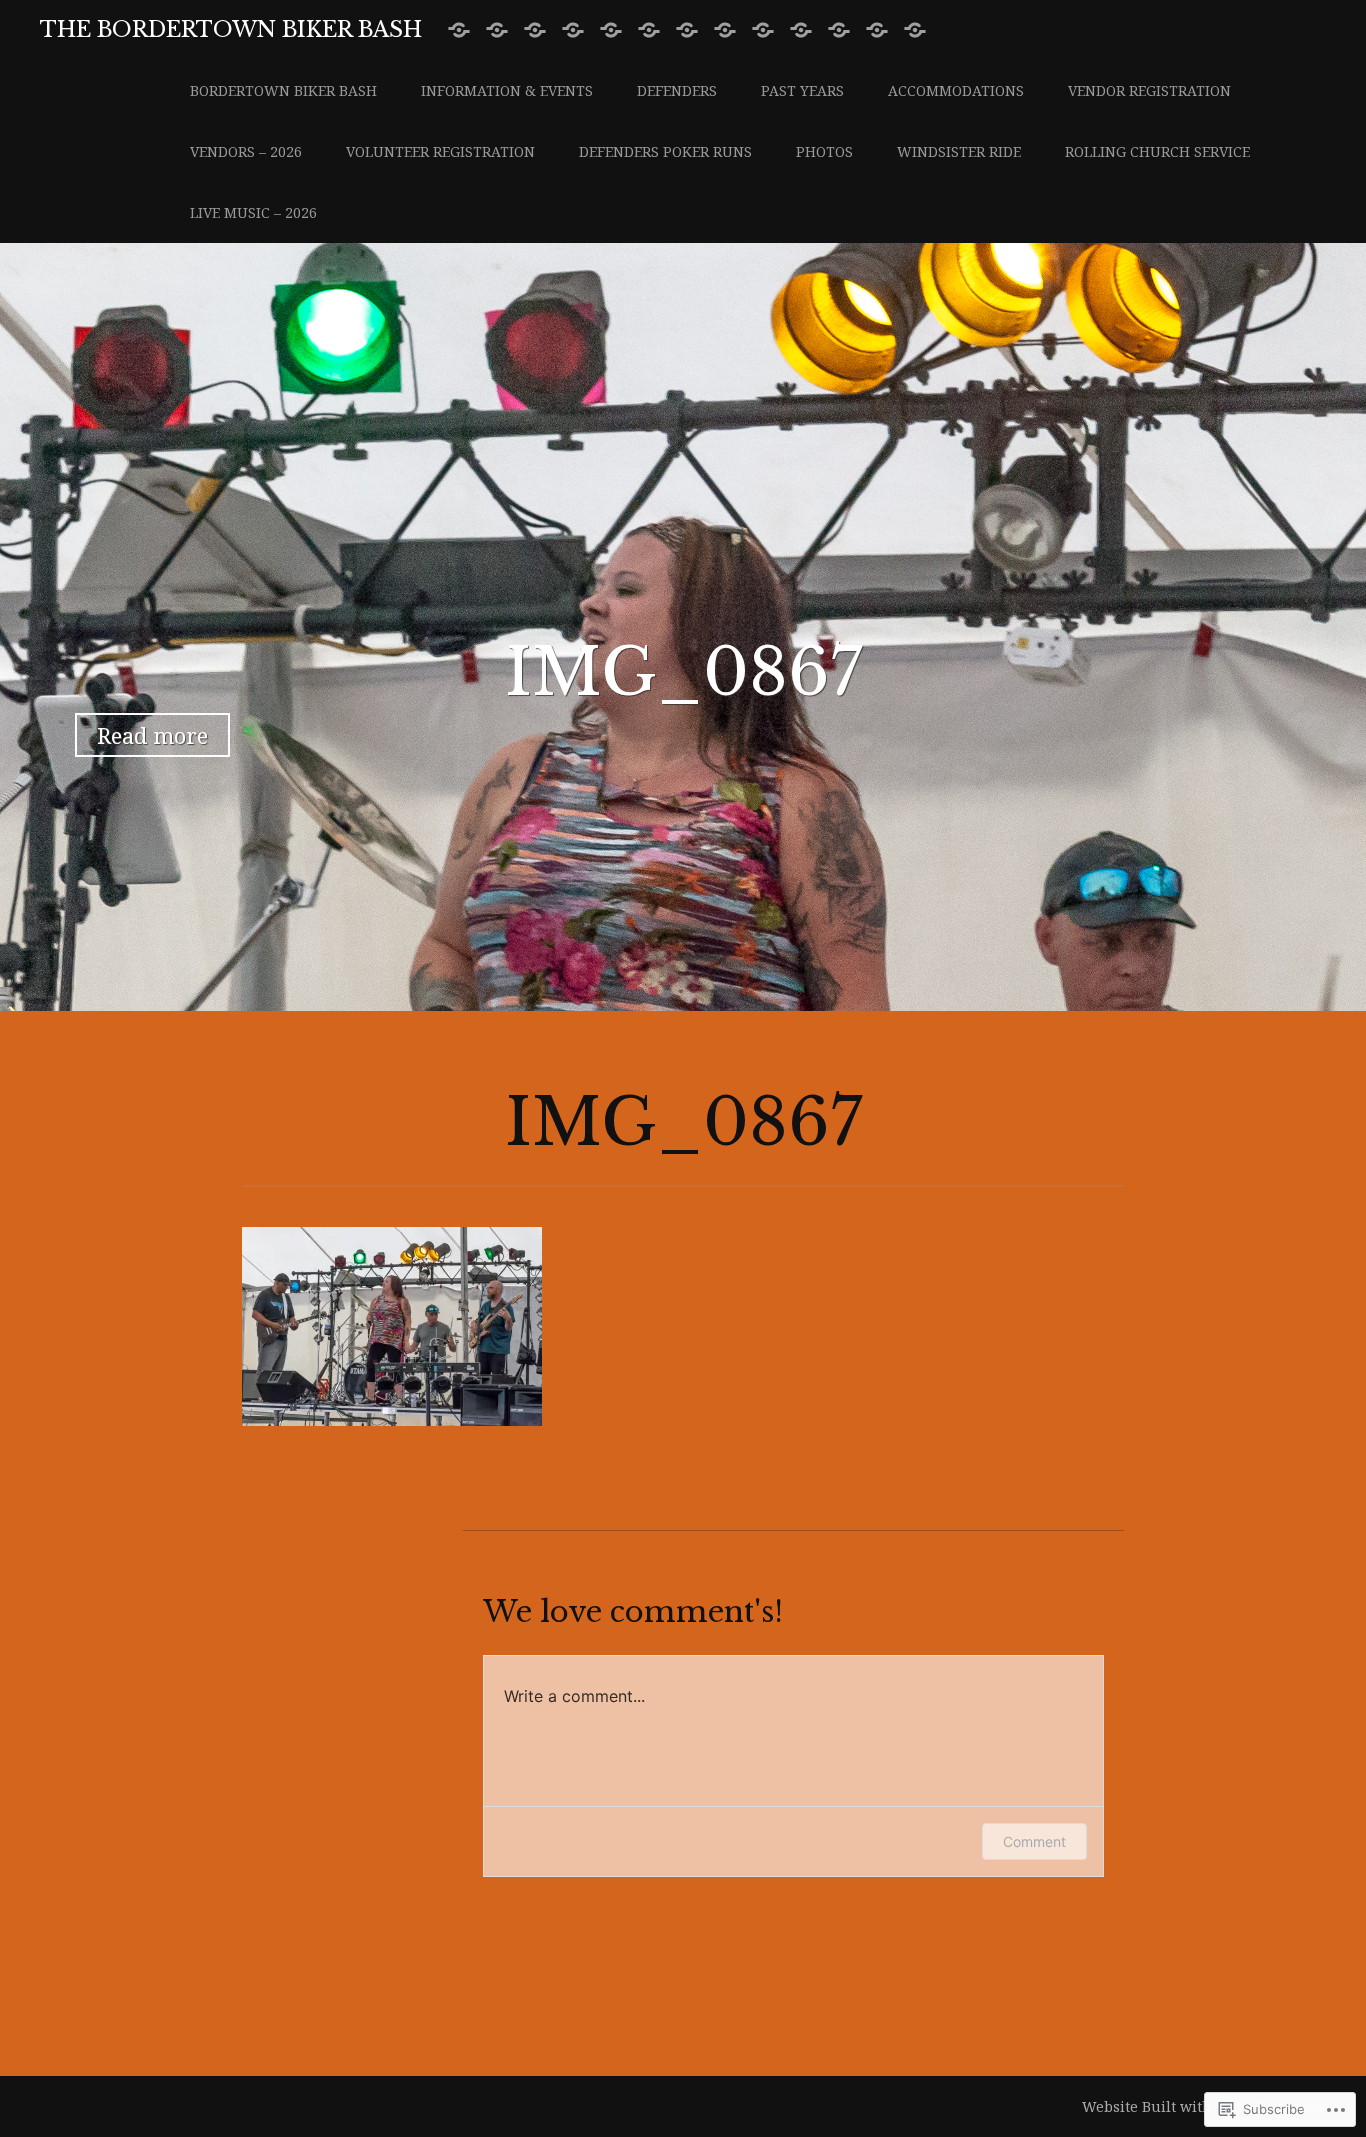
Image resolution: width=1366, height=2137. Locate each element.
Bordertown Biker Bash (283, 90)
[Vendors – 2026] (687, 31)
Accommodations (956, 90)
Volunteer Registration (440, 151)
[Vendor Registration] (649, 31)
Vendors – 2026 (246, 151)
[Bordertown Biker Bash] (459, 31)
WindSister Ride (959, 151)
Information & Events (507, 90)
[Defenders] (535, 31)
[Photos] (801, 31)
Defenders (677, 90)
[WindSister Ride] (839, 31)
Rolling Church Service (1157, 151)
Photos (824, 151)
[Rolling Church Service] (877, 31)
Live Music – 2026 (253, 212)
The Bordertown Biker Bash (231, 29)
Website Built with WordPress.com (1202, 2106)
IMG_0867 (683, 672)
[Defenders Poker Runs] (763, 31)
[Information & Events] (497, 31)
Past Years (802, 90)
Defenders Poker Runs (665, 151)
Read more (152, 735)
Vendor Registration (1149, 90)
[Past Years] (573, 31)
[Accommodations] (611, 31)
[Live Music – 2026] (915, 31)
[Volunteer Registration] (725, 31)
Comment (1034, 1841)
